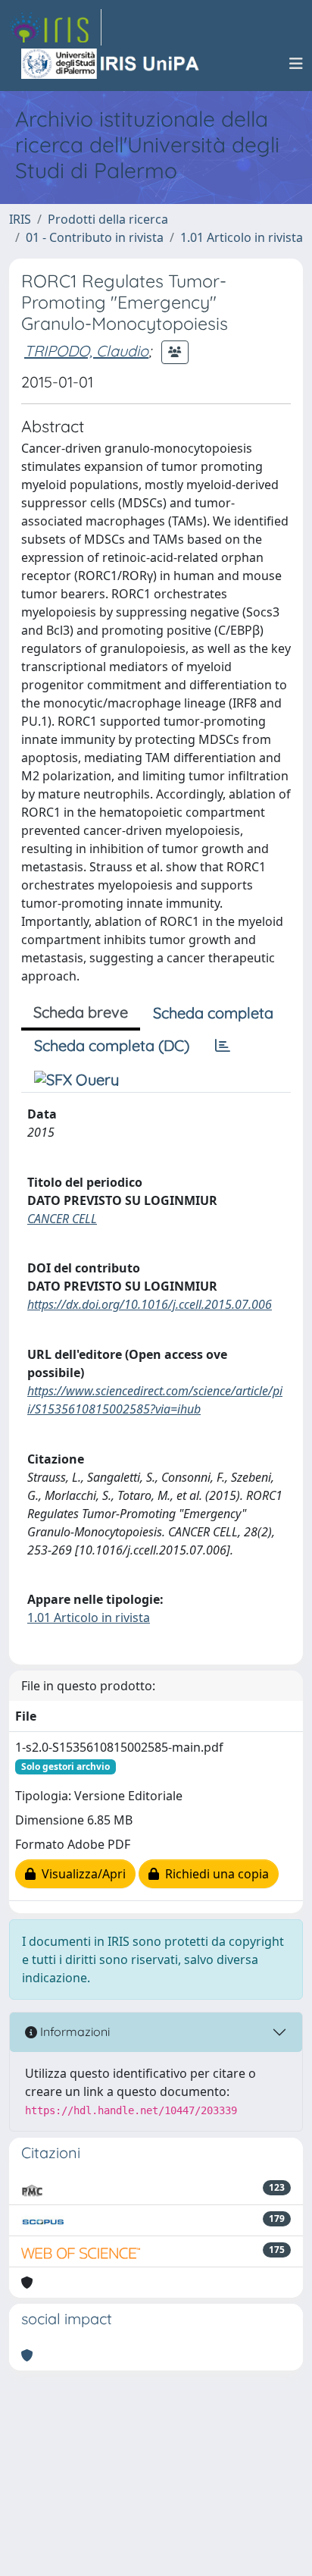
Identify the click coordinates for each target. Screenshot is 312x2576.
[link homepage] (55, 27)
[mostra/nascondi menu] (296, 64)
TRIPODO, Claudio (86, 351)
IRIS (20, 219)
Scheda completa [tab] (213, 1013)
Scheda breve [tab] (81, 1012)
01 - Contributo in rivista (95, 237)
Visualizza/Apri (81, 1874)
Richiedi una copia (214, 1874)
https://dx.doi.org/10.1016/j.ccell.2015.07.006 (150, 1304)
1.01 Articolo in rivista (242, 237)
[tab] (223, 1046)
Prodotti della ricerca (108, 219)
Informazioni (73, 2032)
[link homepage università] (111, 64)
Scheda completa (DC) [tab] (112, 1045)
